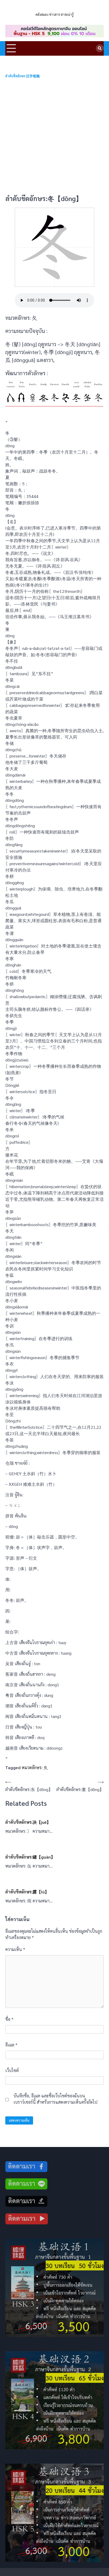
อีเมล (11, 2045)
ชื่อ (9, 2019)
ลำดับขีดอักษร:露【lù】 (27, 1892)
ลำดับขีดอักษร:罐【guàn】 (30, 1857)
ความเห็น (15, 1949)
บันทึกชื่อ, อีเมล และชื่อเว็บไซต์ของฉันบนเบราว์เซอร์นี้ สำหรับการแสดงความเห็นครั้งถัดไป (55, 2099)
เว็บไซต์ (12, 2070)
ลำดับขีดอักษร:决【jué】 (28, 1822)
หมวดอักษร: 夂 (35, 1767)
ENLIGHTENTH (54, 8)
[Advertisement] (54, 136)
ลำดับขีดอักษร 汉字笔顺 (22, 76)
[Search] (100, 48)
